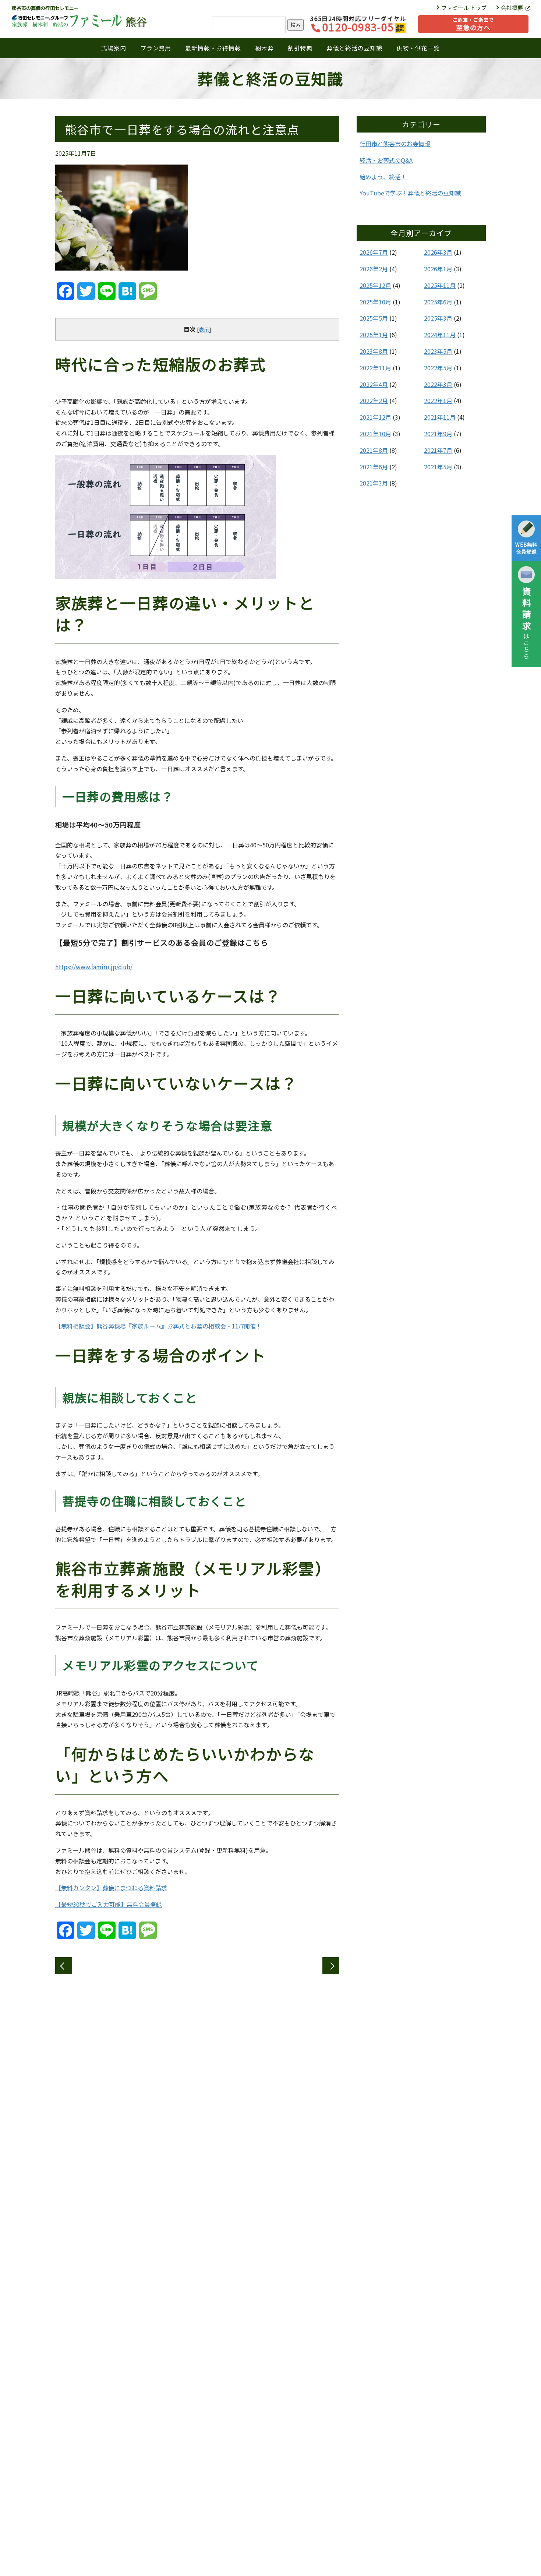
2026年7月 (374, 252)
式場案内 (114, 48)
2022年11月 (375, 368)
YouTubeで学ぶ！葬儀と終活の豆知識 (410, 193)
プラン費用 (156, 48)
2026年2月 (374, 269)
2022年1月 (438, 400)
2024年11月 (440, 335)
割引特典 (300, 48)
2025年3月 (438, 318)
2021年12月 (375, 417)
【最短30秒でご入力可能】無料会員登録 (109, 1904)
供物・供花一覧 (418, 48)
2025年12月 (375, 285)
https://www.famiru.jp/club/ (94, 967)
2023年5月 (438, 351)
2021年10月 (375, 434)
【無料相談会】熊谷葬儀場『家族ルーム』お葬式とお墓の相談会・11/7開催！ (158, 1326)
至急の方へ (473, 24)
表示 (204, 329)
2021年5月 (438, 467)
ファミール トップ (464, 8)
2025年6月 (438, 302)
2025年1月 (374, 335)
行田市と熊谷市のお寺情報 (395, 144)
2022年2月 (374, 400)
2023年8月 (374, 351)
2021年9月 (438, 434)
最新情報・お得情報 (213, 48)
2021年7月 (438, 450)
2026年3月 (438, 252)
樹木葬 (264, 48)
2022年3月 (438, 384)
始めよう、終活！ (383, 177)
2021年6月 (374, 467)
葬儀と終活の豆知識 (354, 48)
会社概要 (512, 8)
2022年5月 (438, 368)
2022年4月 (374, 384)
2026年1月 (438, 269)
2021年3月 (374, 483)
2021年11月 (440, 417)
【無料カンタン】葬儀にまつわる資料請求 (111, 1888)
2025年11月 (440, 285)
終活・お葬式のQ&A (386, 160)
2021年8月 (374, 450)
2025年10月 (375, 302)
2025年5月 (374, 318)
